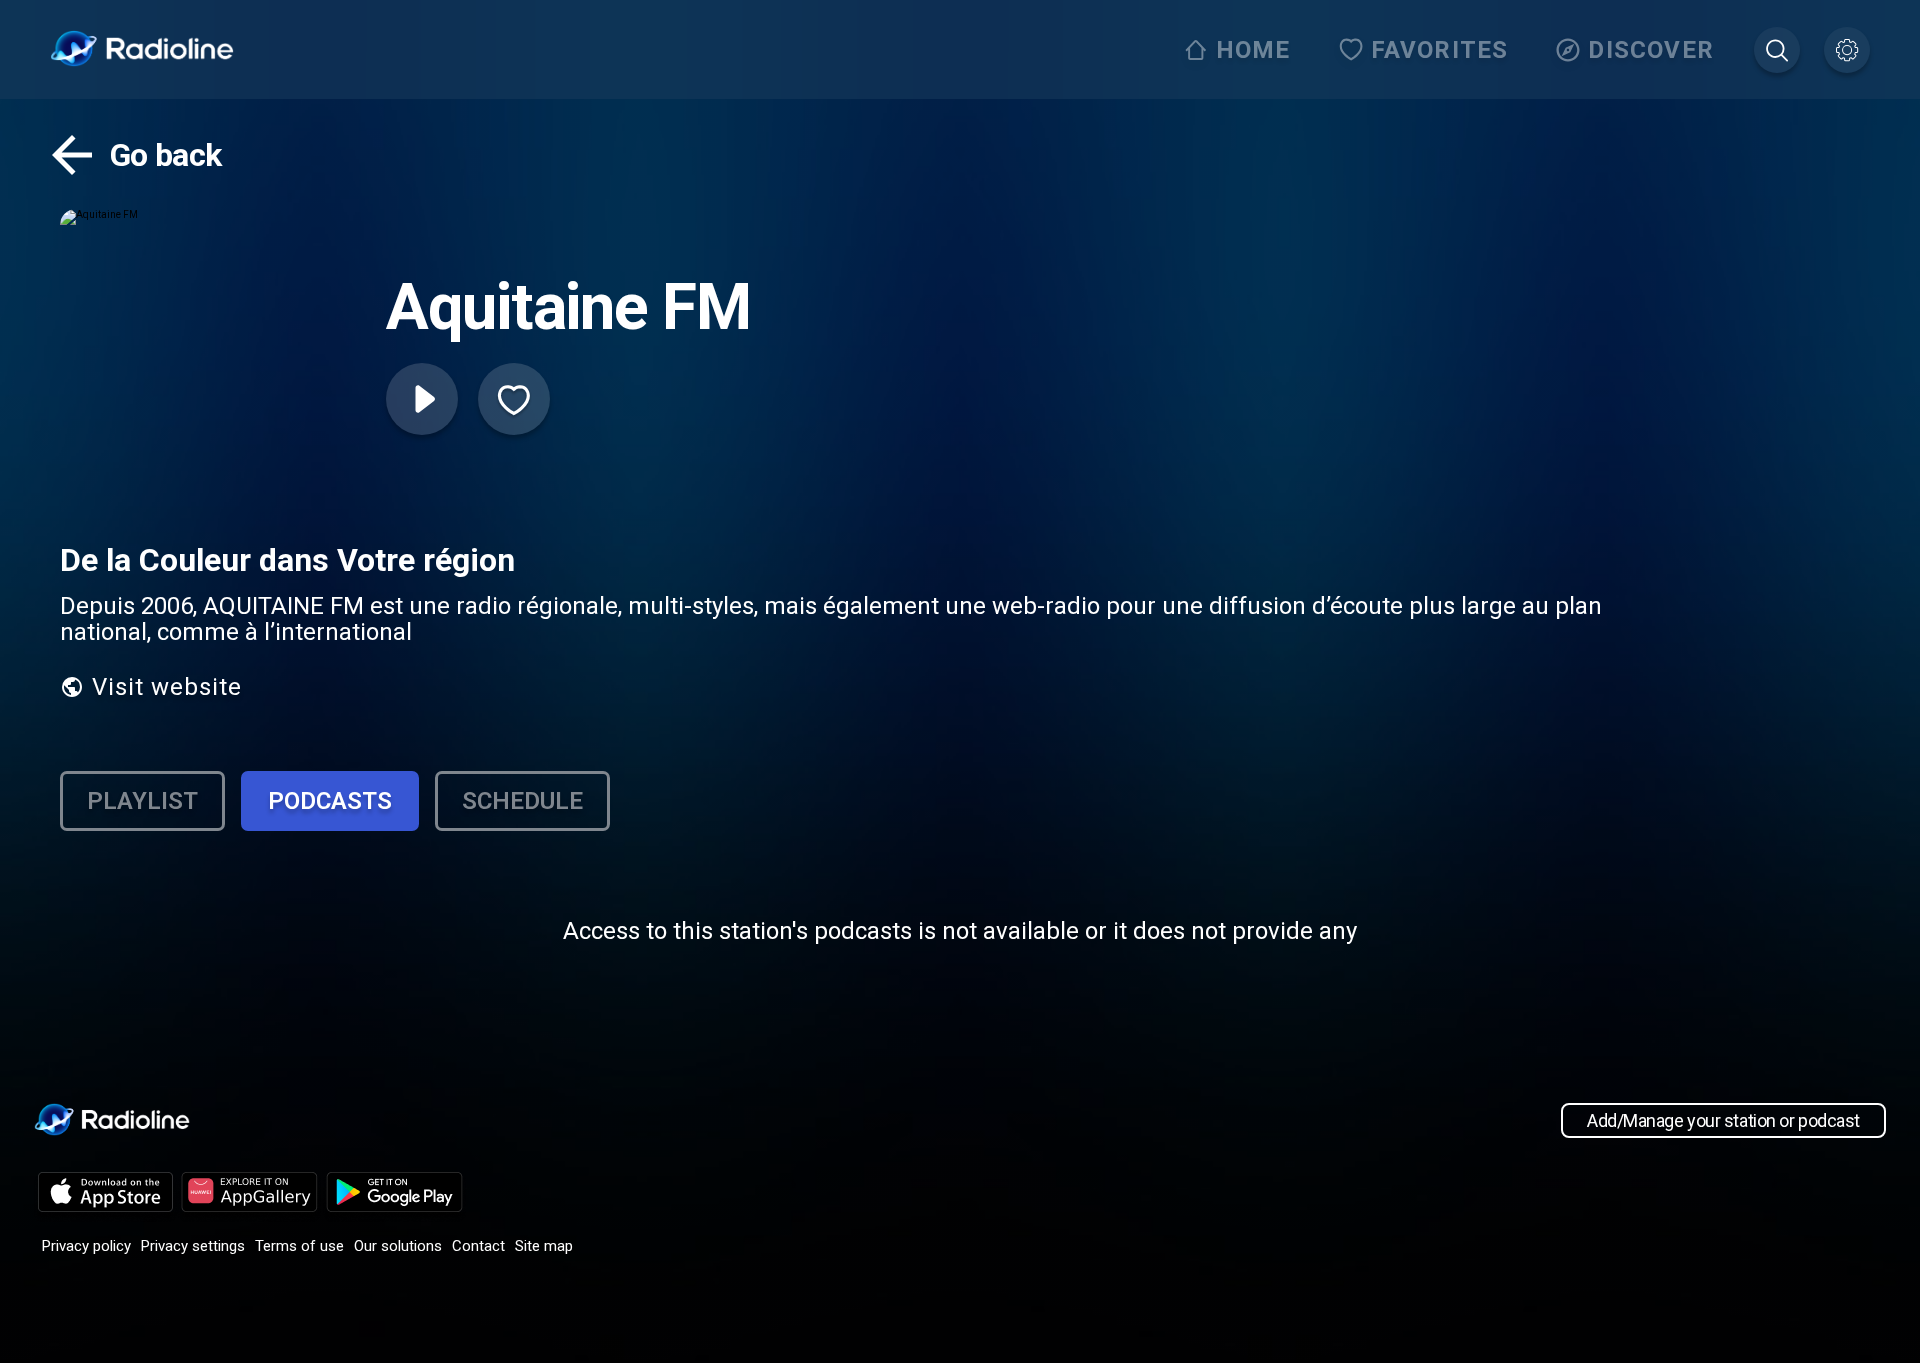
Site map (544, 1246)
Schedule (522, 801)
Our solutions (398, 1246)
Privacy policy (86, 1246)
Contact (478, 1246)
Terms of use (299, 1246)
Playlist (142, 801)
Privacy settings (193, 1246)
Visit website (167, 687)
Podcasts (330, 801)
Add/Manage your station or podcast (1723, 1120)
